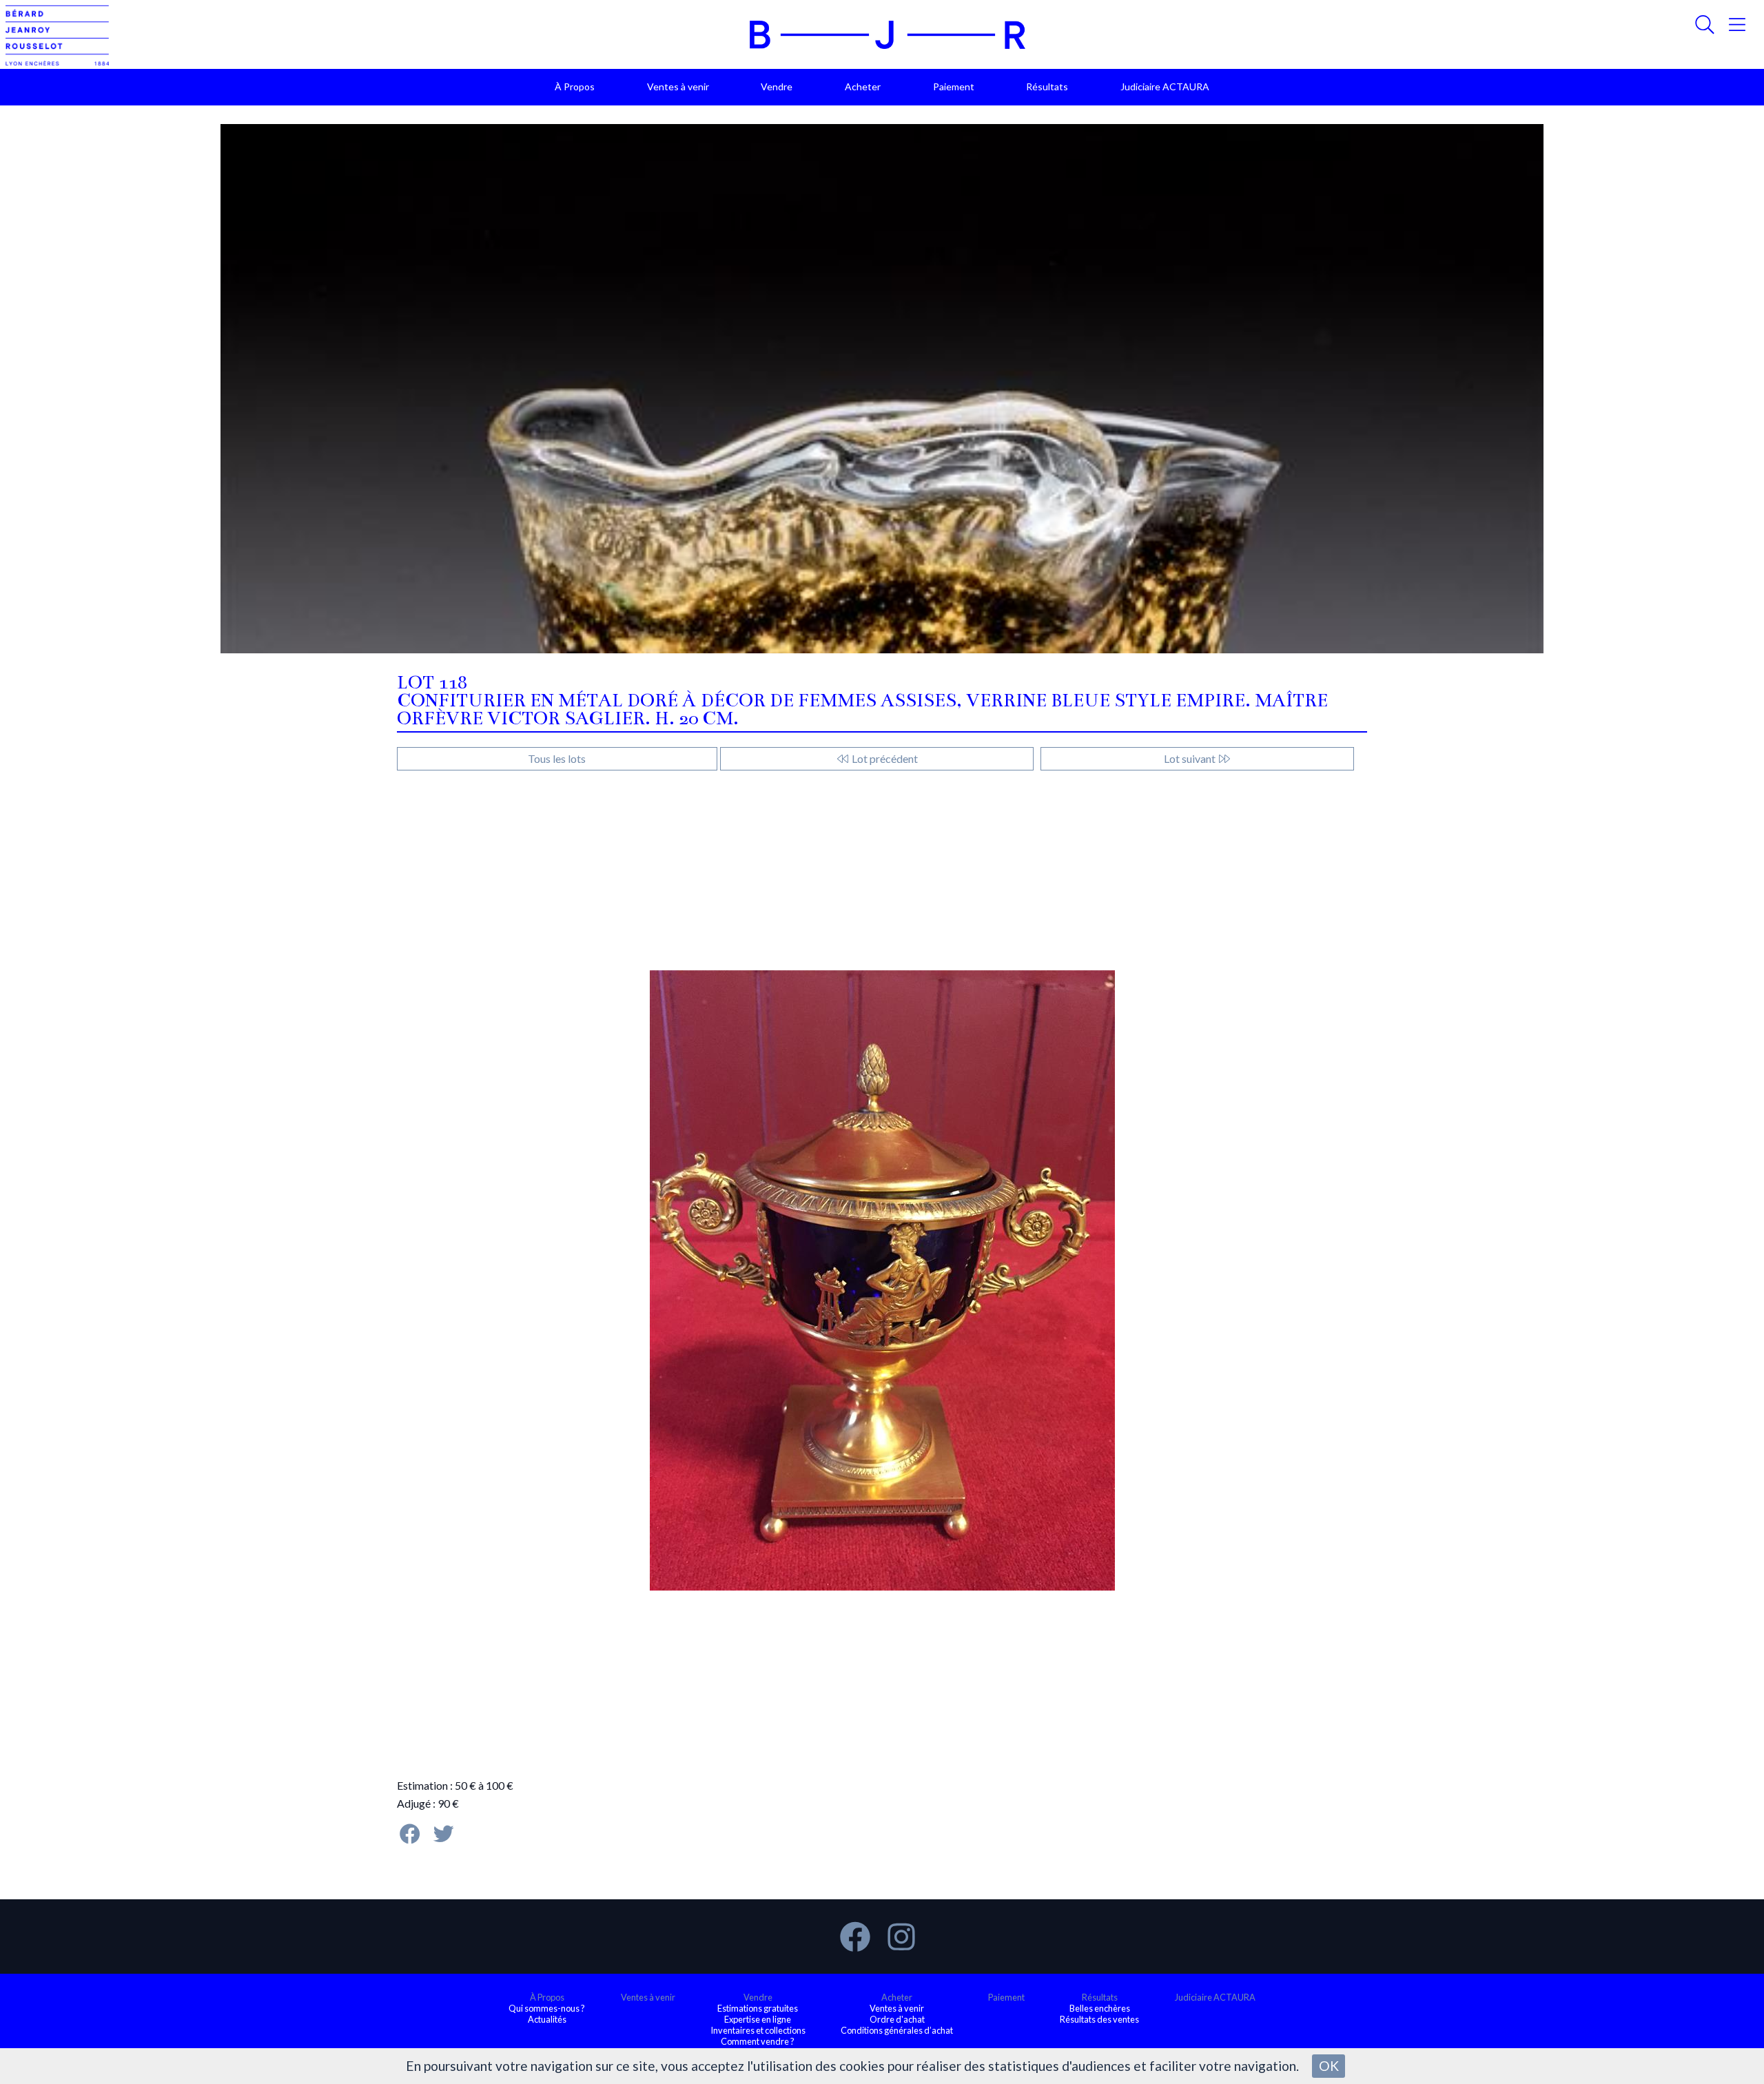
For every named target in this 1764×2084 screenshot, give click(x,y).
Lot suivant (1191, 758)
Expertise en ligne (758, 2019)
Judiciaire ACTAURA (1165, 86)
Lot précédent (884, 758)
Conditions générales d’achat (897, 2030)
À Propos (575, 86)
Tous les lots (557, 758)
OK (1329, 2066)
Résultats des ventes (1099, 2019)
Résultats (1047, 86)
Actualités (547, 2019)
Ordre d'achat (897, 2019)
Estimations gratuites (758, 2008)
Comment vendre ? (758, 2041)
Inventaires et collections (758, 2030)
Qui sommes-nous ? (547, 2008)
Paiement (954, 86)
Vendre (777, 86)
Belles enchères (1100, 2008)
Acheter (863, 86)
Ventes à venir (678, 86)
